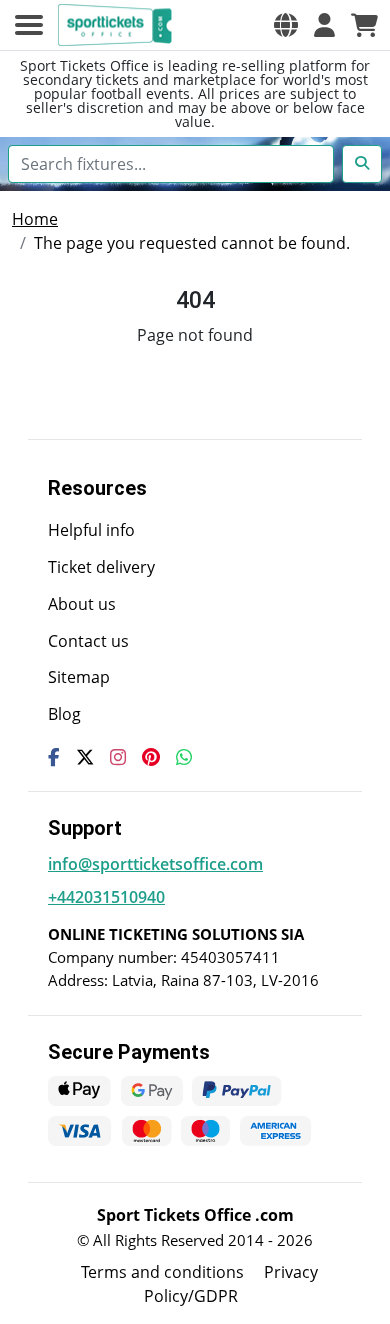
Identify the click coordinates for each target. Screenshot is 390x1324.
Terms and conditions (162, 1272)
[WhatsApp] (184, 757)
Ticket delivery (101, 567)
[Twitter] (85, 757)
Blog (64, 714)
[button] (286, 25)
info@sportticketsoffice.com (155, 864)
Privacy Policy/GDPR (231, 1284)
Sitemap (79, 677)
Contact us (88, 641)
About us (82, 604)
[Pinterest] (151, 757)
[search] (362, 164)
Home (35, 219)
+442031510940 (106, 897)
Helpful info (91, 530)
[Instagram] (118, 757)
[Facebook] (54, 757)
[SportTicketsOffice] (118, 25)
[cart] (364, 25)
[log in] (324, 25)
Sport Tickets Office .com (195, 1215)
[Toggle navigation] (29, 25)
